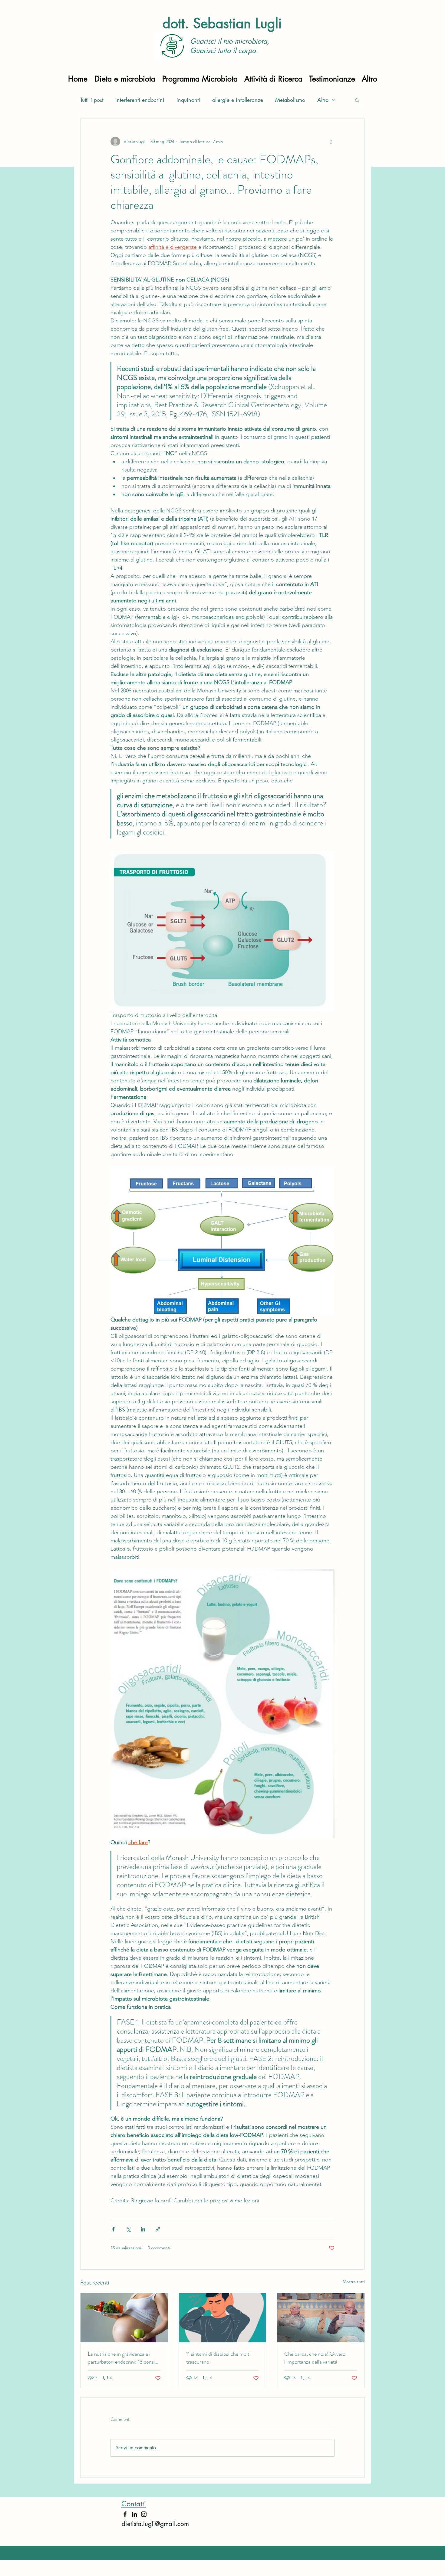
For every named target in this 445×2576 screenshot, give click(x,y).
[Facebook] (125, 2514)
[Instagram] (144, 2514)
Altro (323, 100)
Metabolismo (290, 100)
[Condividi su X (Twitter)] (128, 2229)
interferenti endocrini (140, 100)
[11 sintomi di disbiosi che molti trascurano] (223, 2318)
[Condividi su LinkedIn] (143, 2229)
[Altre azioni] (331, 142)
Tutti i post (92, 100)
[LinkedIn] (134, 2514)
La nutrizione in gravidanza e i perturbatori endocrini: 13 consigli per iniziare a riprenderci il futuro (124, 2358)
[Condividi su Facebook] (113, 2229)
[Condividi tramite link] (158, 2229)
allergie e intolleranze (238, 100)
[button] (357, 100)
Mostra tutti (354, 2282)
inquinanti (188, 100)
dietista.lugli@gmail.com (155, 2524)
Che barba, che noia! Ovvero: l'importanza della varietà (316, 2358)
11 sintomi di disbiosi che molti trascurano (218, 2358)
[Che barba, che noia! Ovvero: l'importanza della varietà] (321, 2318)
